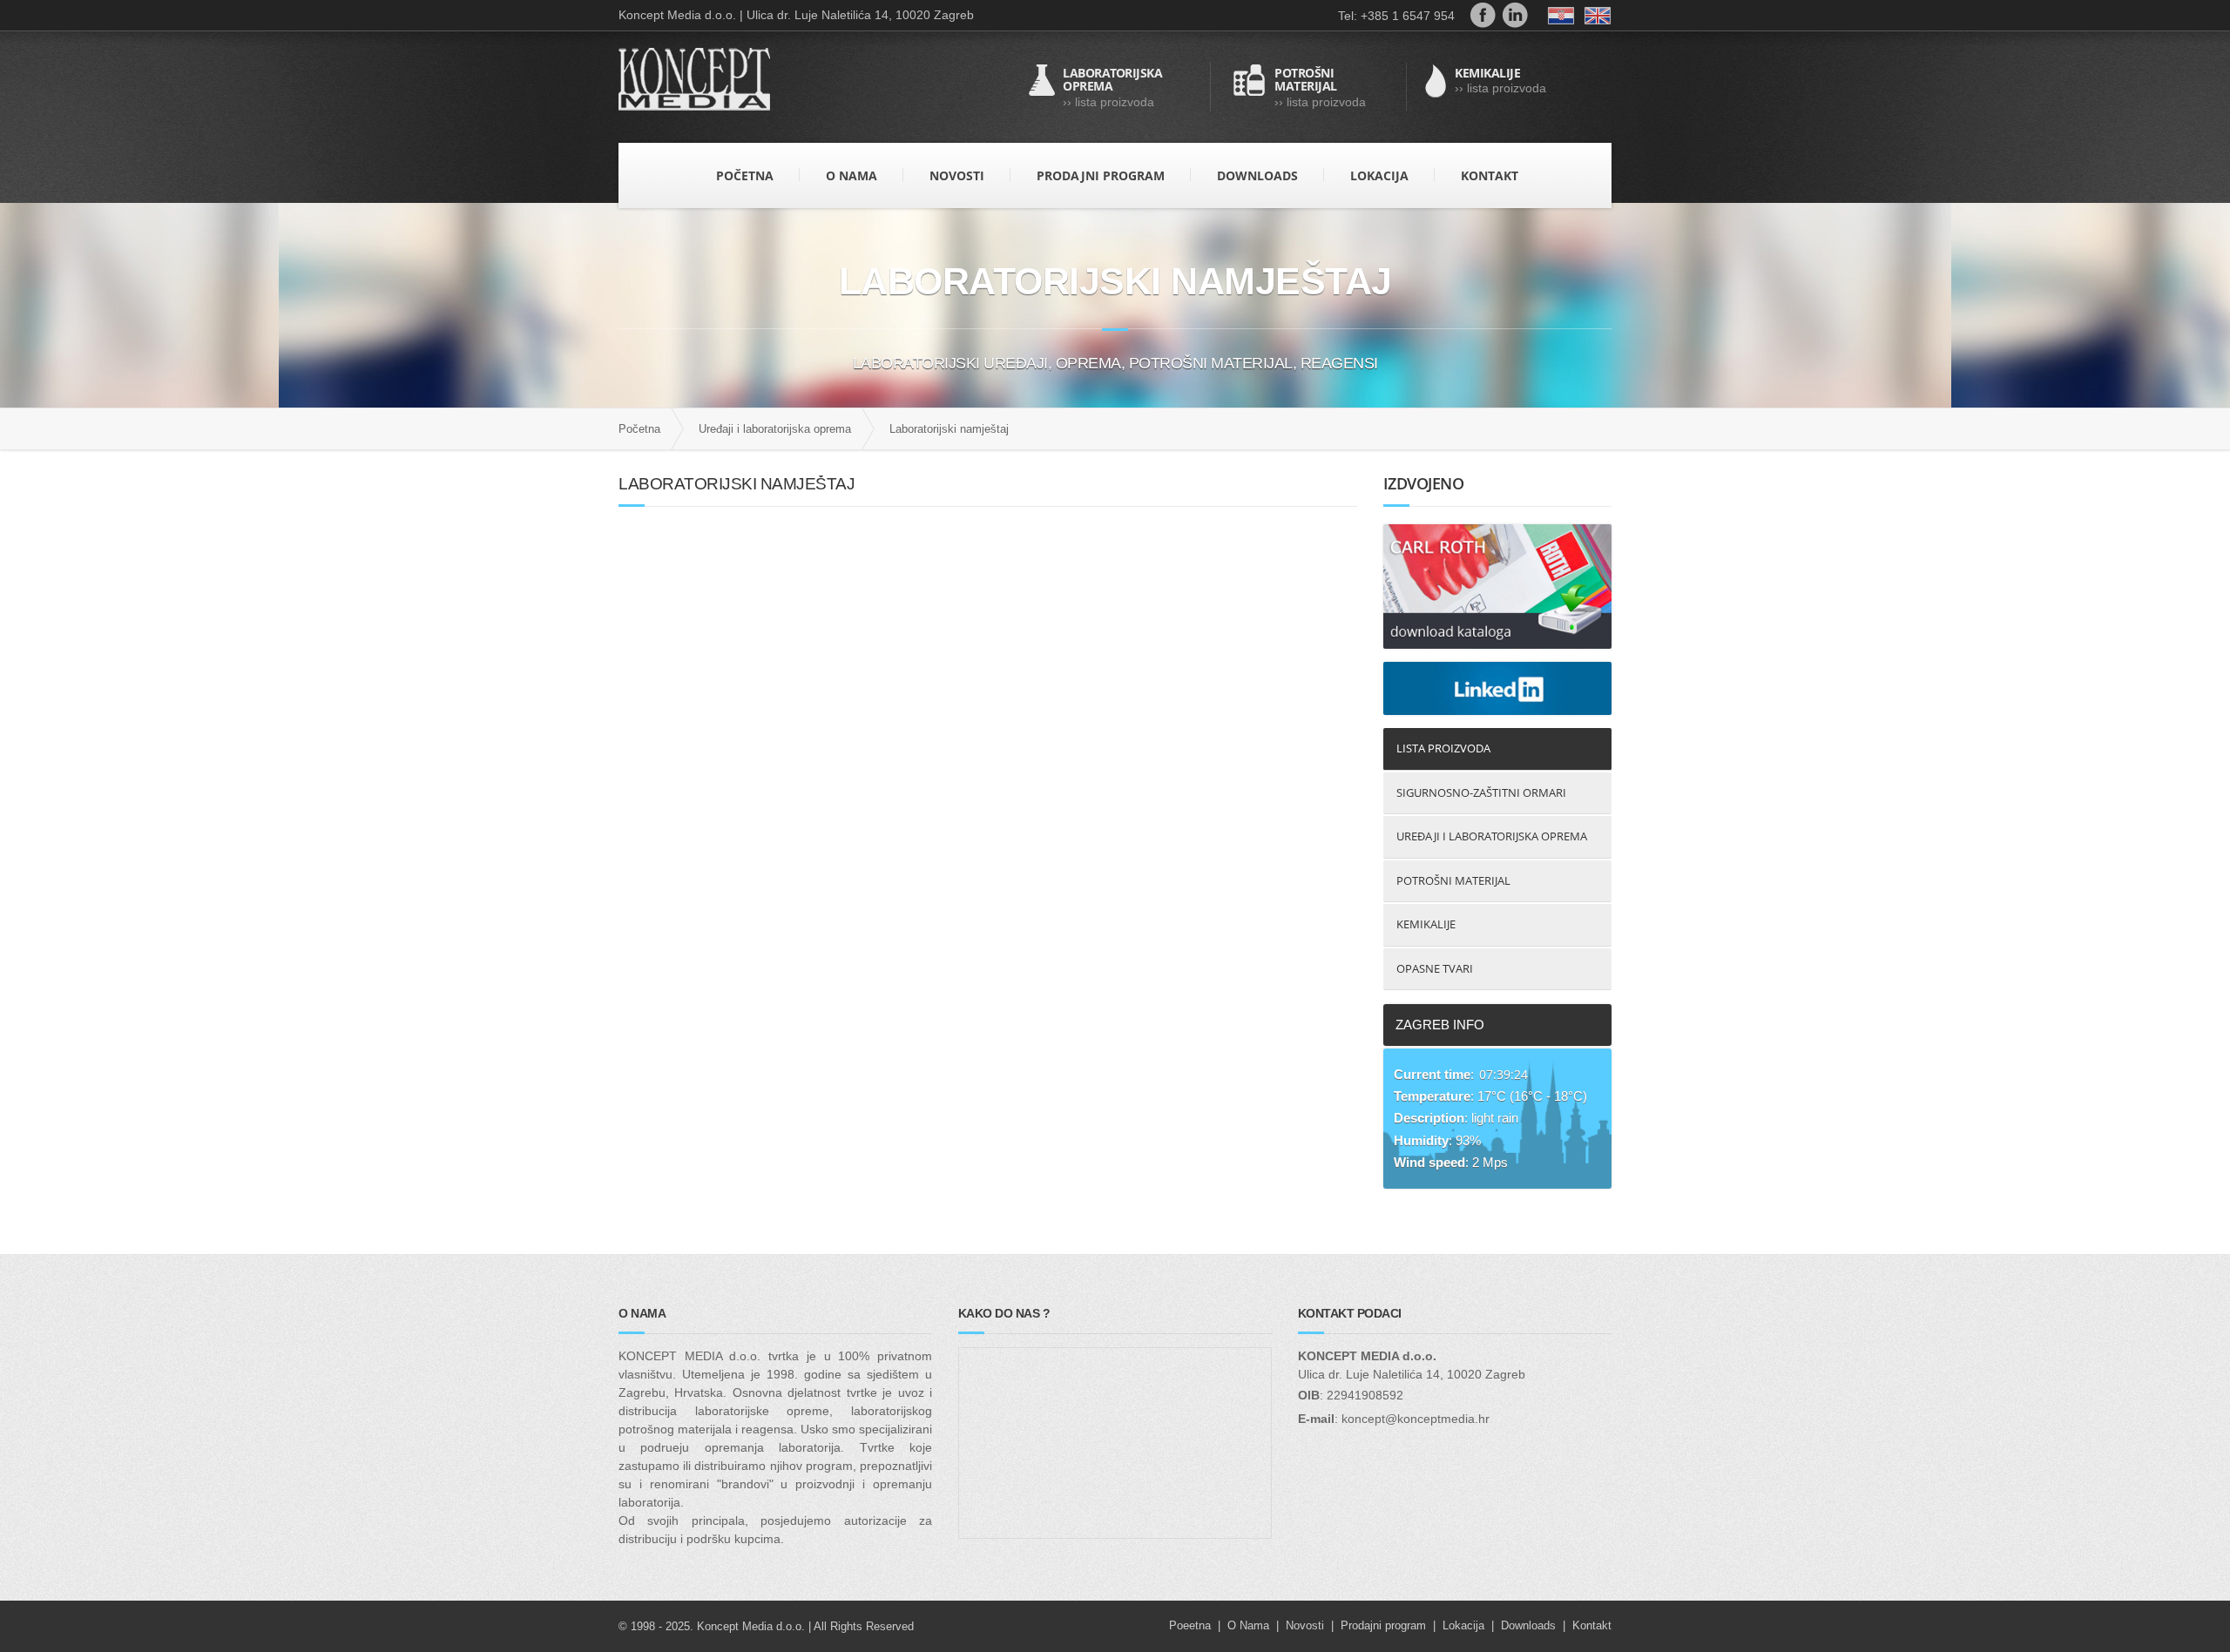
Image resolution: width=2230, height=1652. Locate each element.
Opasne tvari (1435, 968)
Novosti (1305, 1625)
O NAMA (851, 175)
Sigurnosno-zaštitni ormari (1481, 792)
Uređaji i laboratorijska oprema (775, 429)
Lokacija (1463, 1625)
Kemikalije (1426, 924)
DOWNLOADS (1257, 175)
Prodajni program (1383, 1625)
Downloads (1528, 1625)
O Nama (1248, 1625)
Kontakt (1592, 1625)
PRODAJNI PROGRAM (1101, 175)
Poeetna (1190, 1625)
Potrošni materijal (1453, 880)
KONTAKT (1490, 175)
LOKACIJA (1379, 175)
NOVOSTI (957, 175)
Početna (639, 429)
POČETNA (745, 175)
